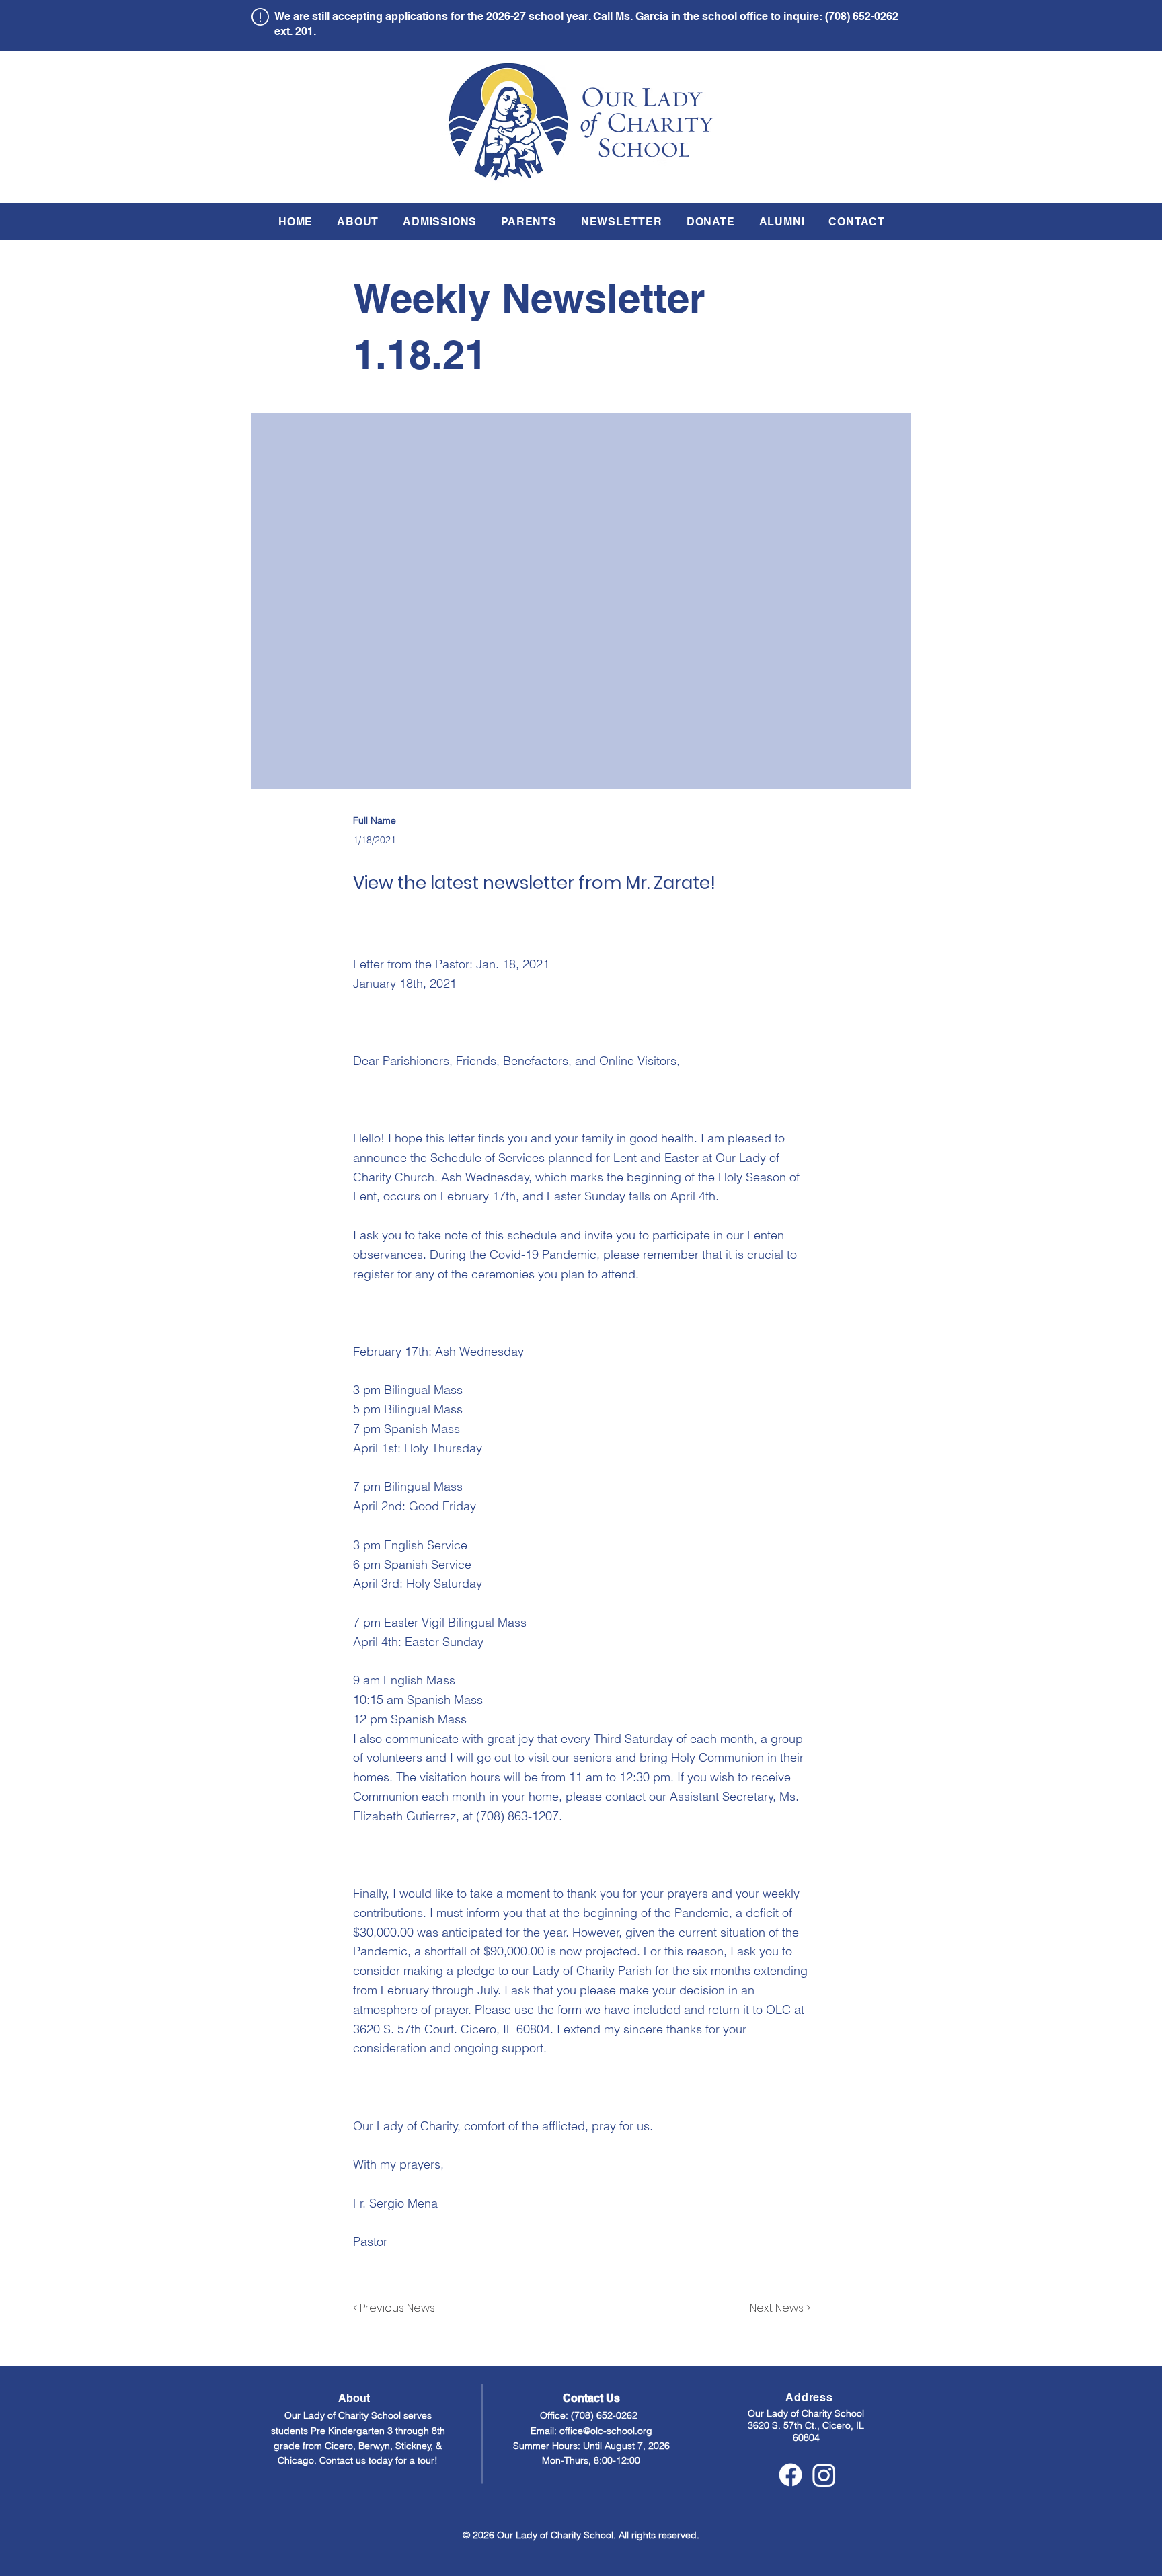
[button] (358, 222)
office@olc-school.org (606, 2431)
